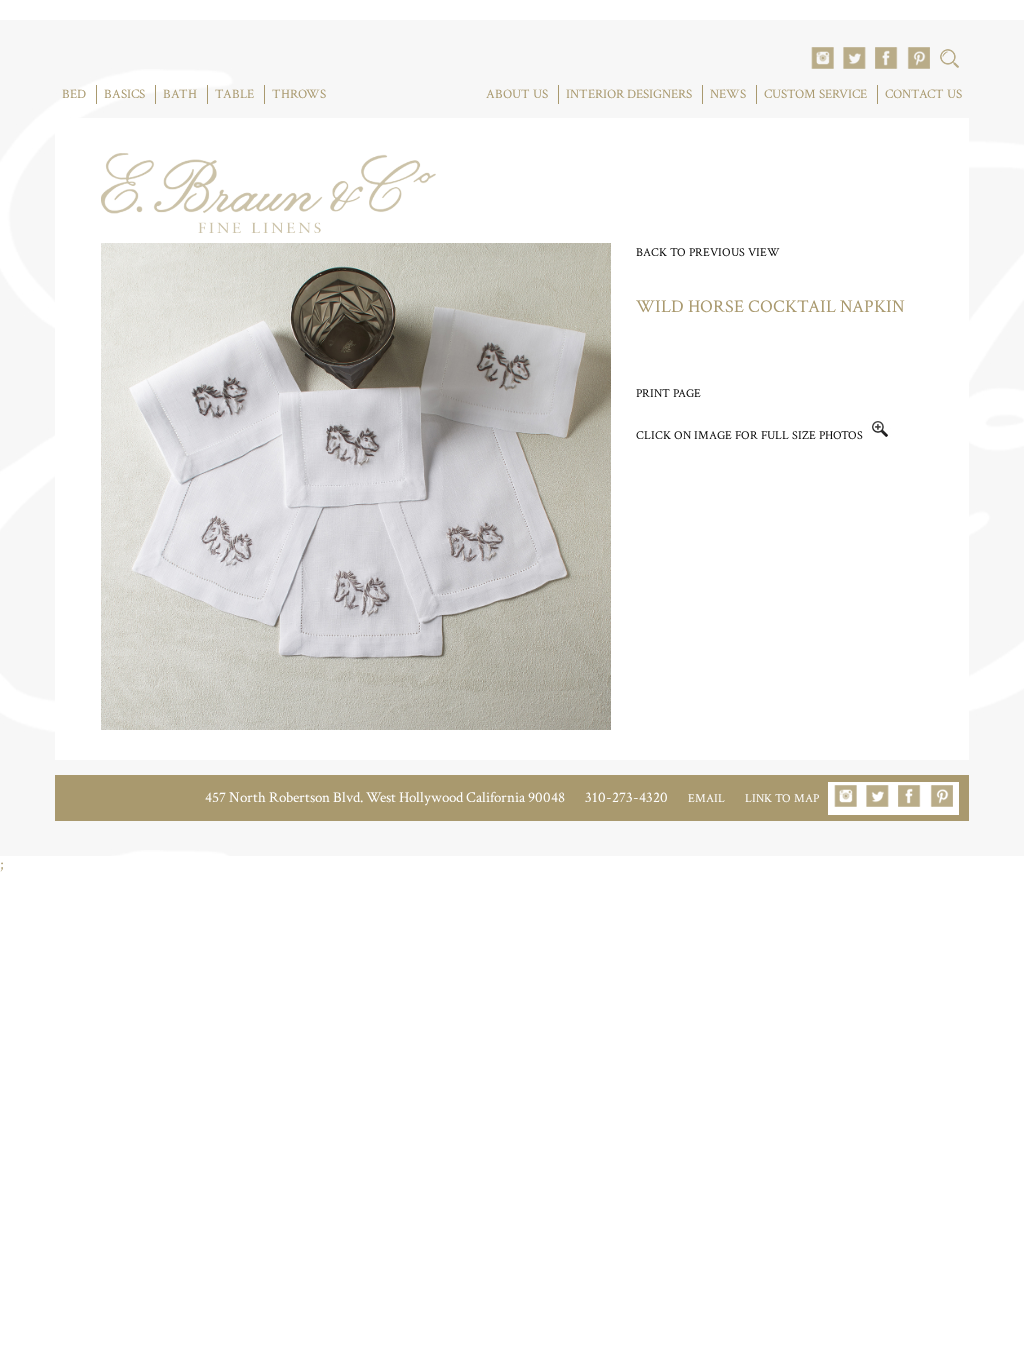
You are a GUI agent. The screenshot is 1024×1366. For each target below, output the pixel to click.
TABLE (234, 94)
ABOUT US (517, 94)
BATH (180, 94)
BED (74, 94)
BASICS (124, 94)
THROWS (299, 94)
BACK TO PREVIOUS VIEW (708, 252)
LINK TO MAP (782, 798)
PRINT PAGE (668, 393)
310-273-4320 (626, 797)
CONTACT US (923, 94)
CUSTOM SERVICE (815, 94)
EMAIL (706, 798)
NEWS (728, 94)
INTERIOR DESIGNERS (629, 94)
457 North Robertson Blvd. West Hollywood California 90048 (385, 797)
